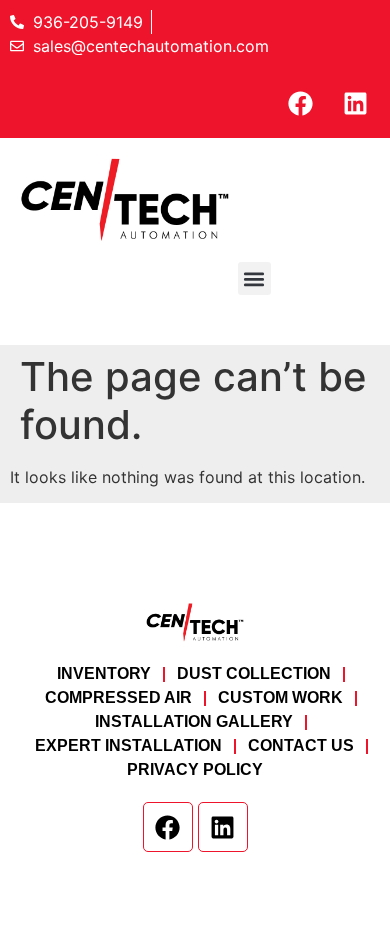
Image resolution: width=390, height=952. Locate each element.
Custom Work (280, 697)
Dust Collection (254, 673)
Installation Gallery (194, 721)
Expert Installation (128, 745)
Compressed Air (118, 697)
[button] (254, 278)
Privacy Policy (195, 769)
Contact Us (301, 745)
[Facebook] (300, 103)
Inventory (104, 673)
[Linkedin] (355, 103)
